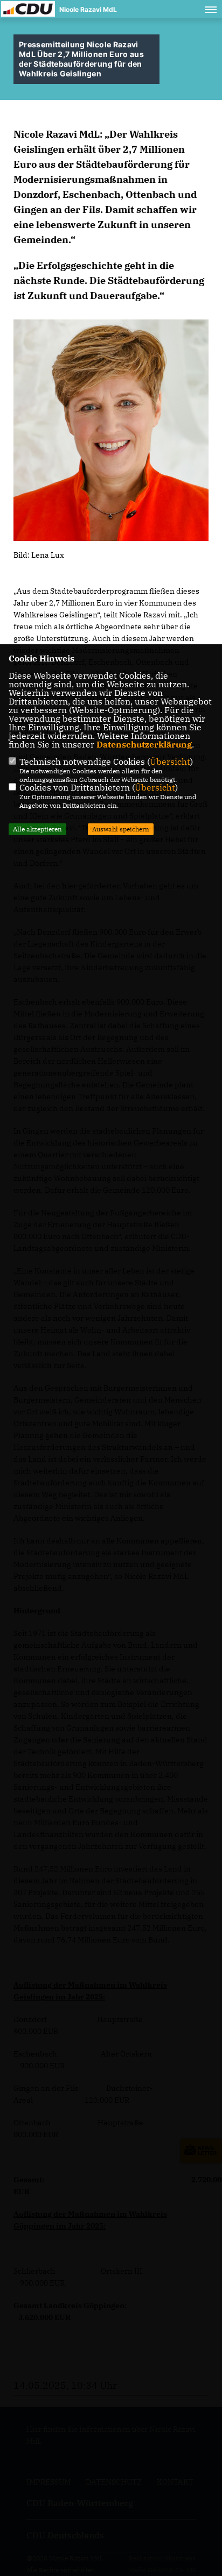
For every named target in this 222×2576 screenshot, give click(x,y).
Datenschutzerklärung (144, 744)
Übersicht (170, 762)
